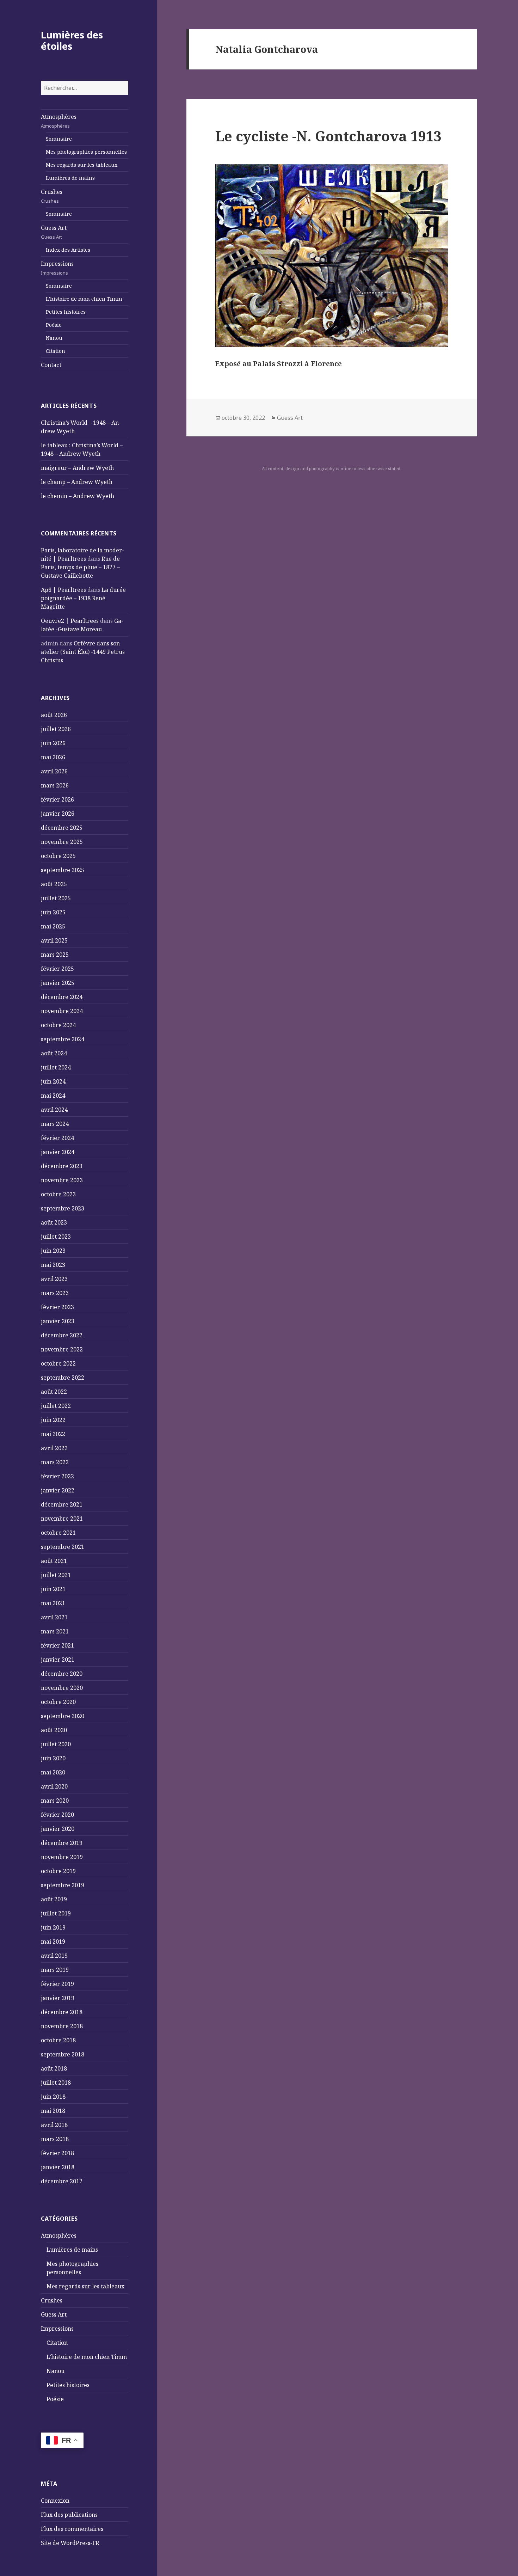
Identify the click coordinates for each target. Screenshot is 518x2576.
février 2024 (57, 1138)
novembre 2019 (62, 1857)
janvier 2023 (58, 1321)
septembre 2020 (63, 1716)
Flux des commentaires (72, 2529)
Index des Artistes (68, 250)
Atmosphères (59, 121)
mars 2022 (55, 1462)
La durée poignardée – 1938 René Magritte (83, 598)
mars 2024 (55, 1124)
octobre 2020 (58, 1702)
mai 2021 (53, 1603)
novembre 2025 (62, 842)
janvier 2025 (58, 983)
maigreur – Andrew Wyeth (77, 468)
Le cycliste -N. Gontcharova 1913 (328, 136)
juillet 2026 (56, 729)
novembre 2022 (62, 1349)
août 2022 (54, 1392)
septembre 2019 (63, 1885)
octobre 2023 (58, 1194)
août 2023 (54, 1222)
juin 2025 (53, 912)
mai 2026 (53, 757)
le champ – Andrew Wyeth (77, 482)
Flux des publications (69, 2515)
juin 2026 (53, 743)
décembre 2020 (62, 1674)
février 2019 (57, 1984)
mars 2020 (55, 1801)
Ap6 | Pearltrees (63, 590)
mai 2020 (53, 1772)
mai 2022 (53, 1434)
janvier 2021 (58, 1660)
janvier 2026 (58, 814)
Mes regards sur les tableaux (82, 165)
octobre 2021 (58, 1533)
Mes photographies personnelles (86, 152)
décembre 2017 (62, 2181)
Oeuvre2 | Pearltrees (70, 621)
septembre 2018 (63, 2054)
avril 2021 (54, 1617)
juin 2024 (53, 1081)
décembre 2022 (62, 1335)
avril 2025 (54, 940)
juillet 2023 (56, 1237)
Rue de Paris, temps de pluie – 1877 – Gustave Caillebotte (80, 567)
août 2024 (54, 1053)
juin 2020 (53, 1758)
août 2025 (54, 884)
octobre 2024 (58, 1025)
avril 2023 (54, 1279)
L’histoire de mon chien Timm (84, 299)
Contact (51, 365)
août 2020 (54, 1730)
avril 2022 (54, 1448)
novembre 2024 (62, 1011)
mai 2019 (53, 1942)
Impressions (57, 268)
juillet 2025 (56, 898)
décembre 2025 (62, 828)
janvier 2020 (58, 1829)
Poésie (54, 325)
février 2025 (57, 969)
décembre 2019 (62, 1843)
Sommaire (59, 139)
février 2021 (57, 1645)
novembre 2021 (62, 1519)
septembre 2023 (63, 1208)
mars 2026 (55, 785)
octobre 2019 (58, 1871)
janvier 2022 (58, 1490)
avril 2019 (54, 1956)
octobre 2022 (58, 1363)
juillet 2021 (56, 1575)
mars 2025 (55, 955)
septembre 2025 (63, 870)
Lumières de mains (70, 178)
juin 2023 (53, 1251)
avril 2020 (54, 1786)
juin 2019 (53, 1927)
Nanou (54, 338)
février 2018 (57, 2153)
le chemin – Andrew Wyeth (78, 496)
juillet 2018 (56, 2083)
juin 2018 (53, 2097)
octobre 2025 (58, 856)
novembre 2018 (62, 2026)
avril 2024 (54, 1110)
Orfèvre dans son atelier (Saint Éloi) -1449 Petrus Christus (83, 652)
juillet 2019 (56, 1913)
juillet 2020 (56, 1744)
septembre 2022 (63, 1378)
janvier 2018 (58, 2167)
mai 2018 (53, 2111)
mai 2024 (53, 1096)
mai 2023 (53, 1265)
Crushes (52, 196)
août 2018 (54, 2068)
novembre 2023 (62, 1180)
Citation (56, 351)
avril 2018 (54, 2125)
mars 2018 (55, 2139)
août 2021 (54, 1561)
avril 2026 (54, 771)
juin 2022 (53, 1420)
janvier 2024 (58, 1152)
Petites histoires (66, 312)
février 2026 (57, 799)
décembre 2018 (62, 2012)
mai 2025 (53, 926)
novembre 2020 (62, 1688)
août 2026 (54, 715)
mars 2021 (55, 1631)
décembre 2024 (62, 997)
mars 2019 (55, 1970)
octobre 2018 (58, 2040)
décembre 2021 (62, 1504)
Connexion (55, 2501)
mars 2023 (55, 1293)
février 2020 (57, 1815)
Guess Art (54, 232)
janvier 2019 (58, 1998)
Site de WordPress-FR (70, 2543)
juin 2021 (53, 1589)
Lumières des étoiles (72, 40)
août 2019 (54, 1899)
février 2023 (57, 1307)
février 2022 (57, 1476)
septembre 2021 (63, 1547)
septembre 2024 (63, 1039)
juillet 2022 (56, 1406)
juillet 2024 (56, 1067)
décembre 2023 (62, 1166)
